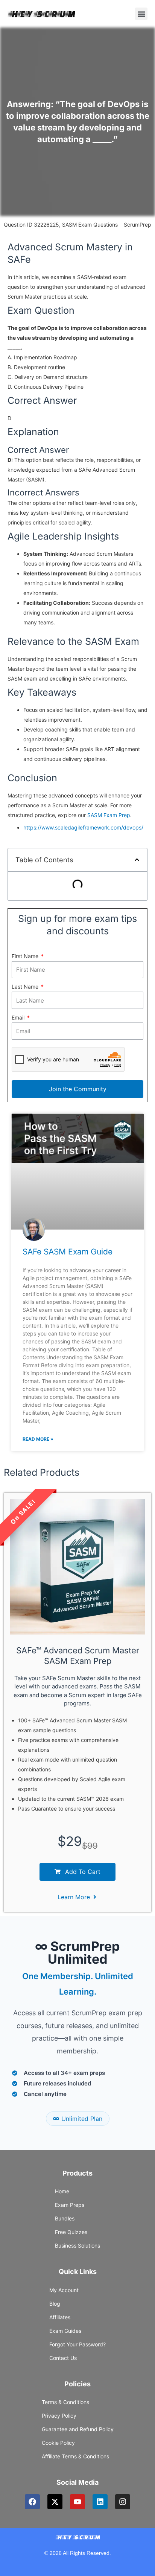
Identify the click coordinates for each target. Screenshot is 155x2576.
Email (19, 1017)
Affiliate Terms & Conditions (75, 2456)
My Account (64, 2290)
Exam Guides (65, 2331)
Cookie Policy (58, 2443)
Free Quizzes (71, 2232)
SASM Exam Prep (109, 815)
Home (62, 2191)
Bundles (65, 2218)
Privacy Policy (59, 2416)
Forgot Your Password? (77, 2344)
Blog (55, 2304)
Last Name (26, 987)
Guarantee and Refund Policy (78, 2429)
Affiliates (60, 2317)
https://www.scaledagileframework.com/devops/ (83, 827)
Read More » (38, 1439)
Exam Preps (70, 2205)
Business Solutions (77, 2246)
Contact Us (63, 2358)
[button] (141, 14)
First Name (26, 956)
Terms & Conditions (65, 2402)
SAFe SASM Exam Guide (68, 1252)
